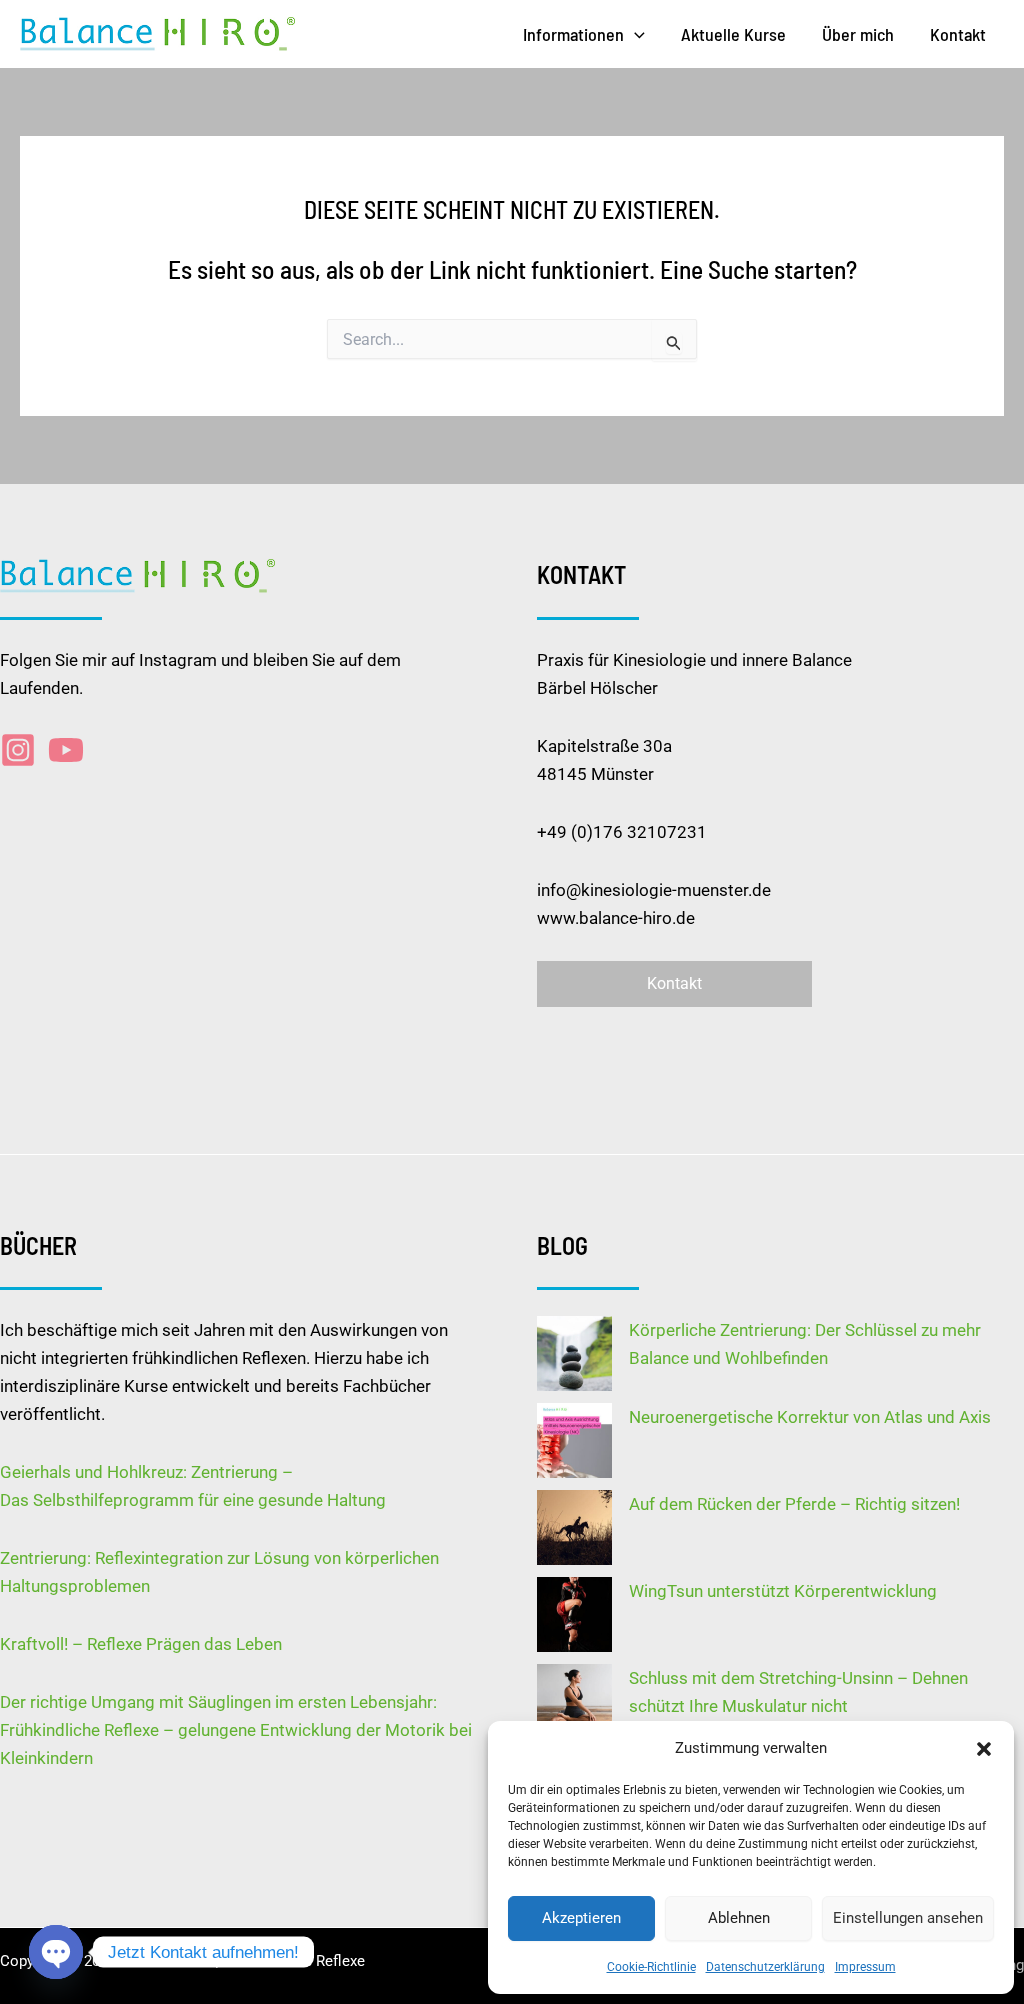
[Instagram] (18, 750)
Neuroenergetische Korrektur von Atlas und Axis (810, 1417)
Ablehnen (739, 1918)
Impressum (865, 1967)
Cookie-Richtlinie (651, 1967)
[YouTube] (66, 750)
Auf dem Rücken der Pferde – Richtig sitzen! (794, 1504)
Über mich (858, 34)
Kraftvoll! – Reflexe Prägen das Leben (141, 1644)
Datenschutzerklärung (765, 1967)
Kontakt (958, 34)
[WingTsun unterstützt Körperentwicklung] (574, 1614)
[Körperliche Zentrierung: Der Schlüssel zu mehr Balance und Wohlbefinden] (574, 1353)
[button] (984, 1749)
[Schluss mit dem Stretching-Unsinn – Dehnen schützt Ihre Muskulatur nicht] (574, 1701)
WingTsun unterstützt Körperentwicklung (783, 1591)
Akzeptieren (581, 1918)
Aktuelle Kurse (733, 34)
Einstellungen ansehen (908, 1918)
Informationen (573, 34)
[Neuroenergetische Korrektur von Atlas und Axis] (574, 1440)
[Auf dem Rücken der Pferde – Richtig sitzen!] (574, 1527)
